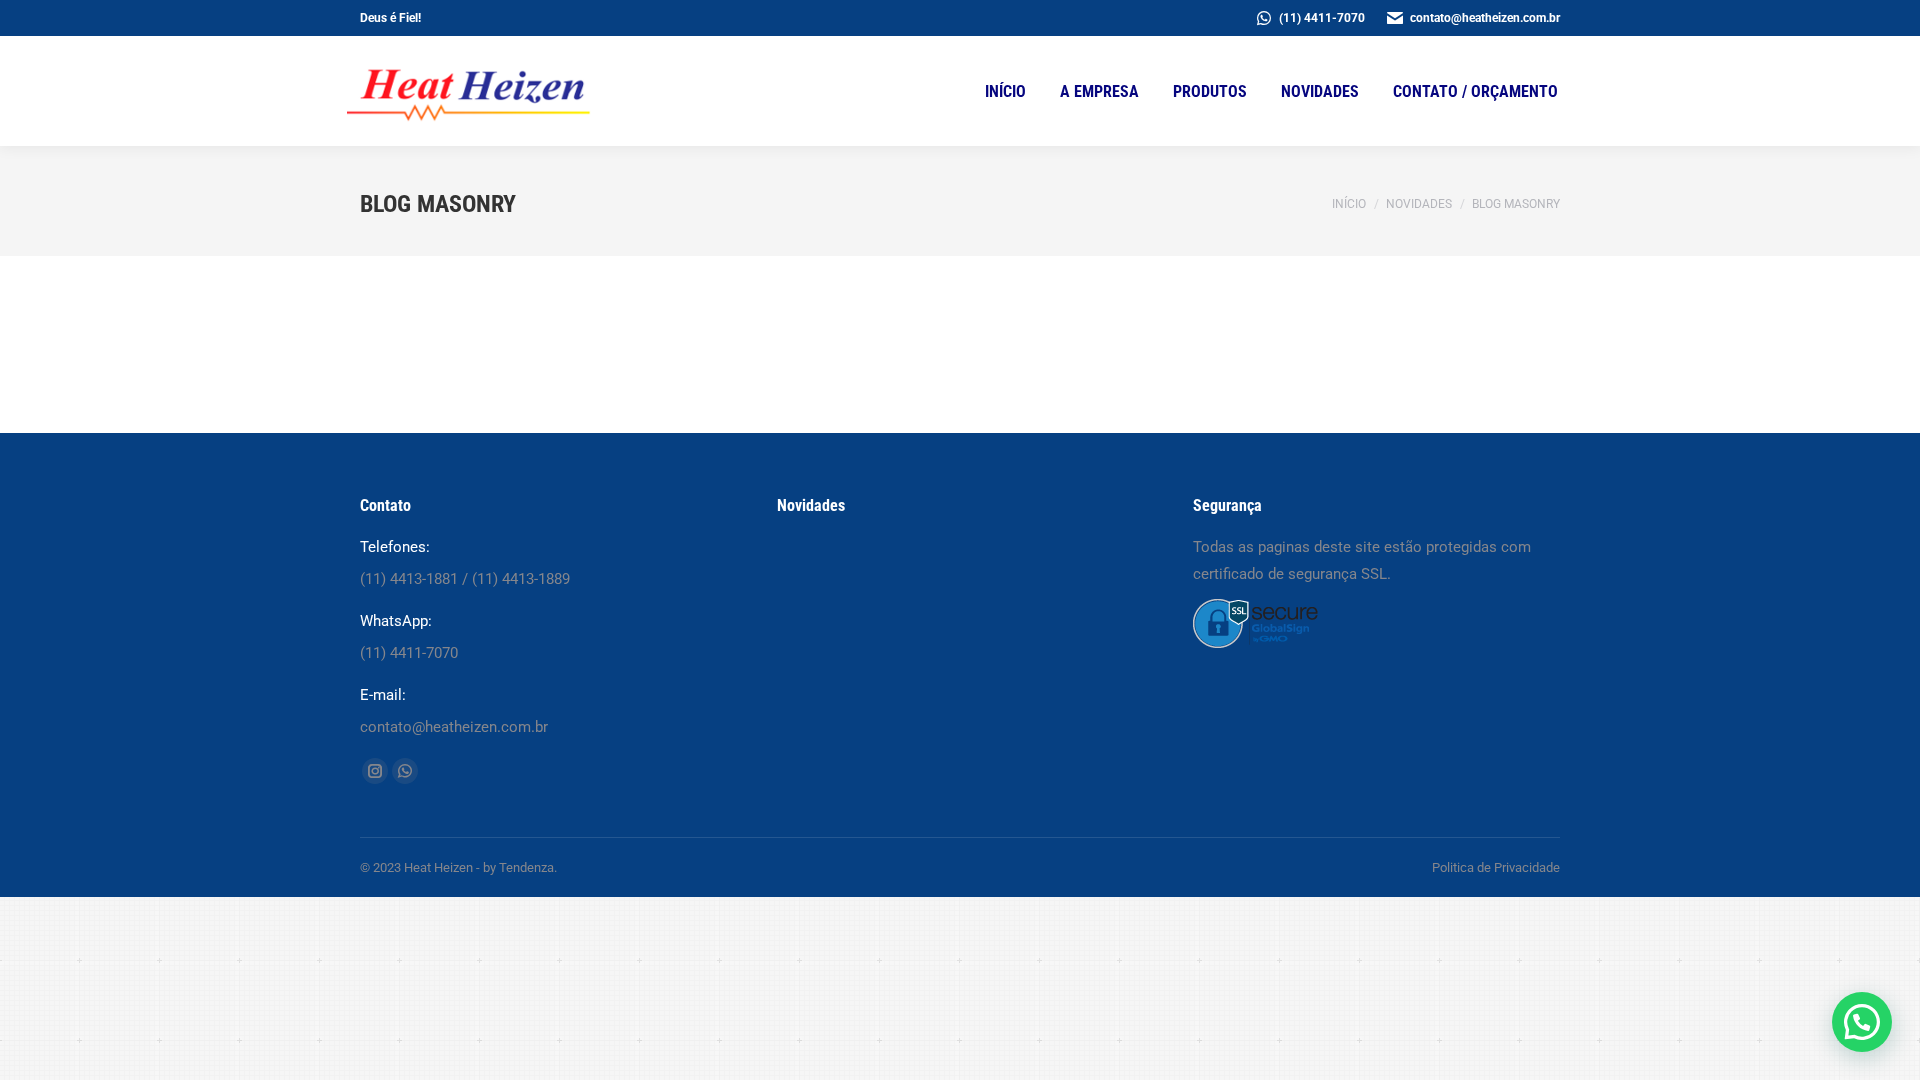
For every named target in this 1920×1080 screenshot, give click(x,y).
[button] (1862, 1022)
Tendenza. (528, 867)
